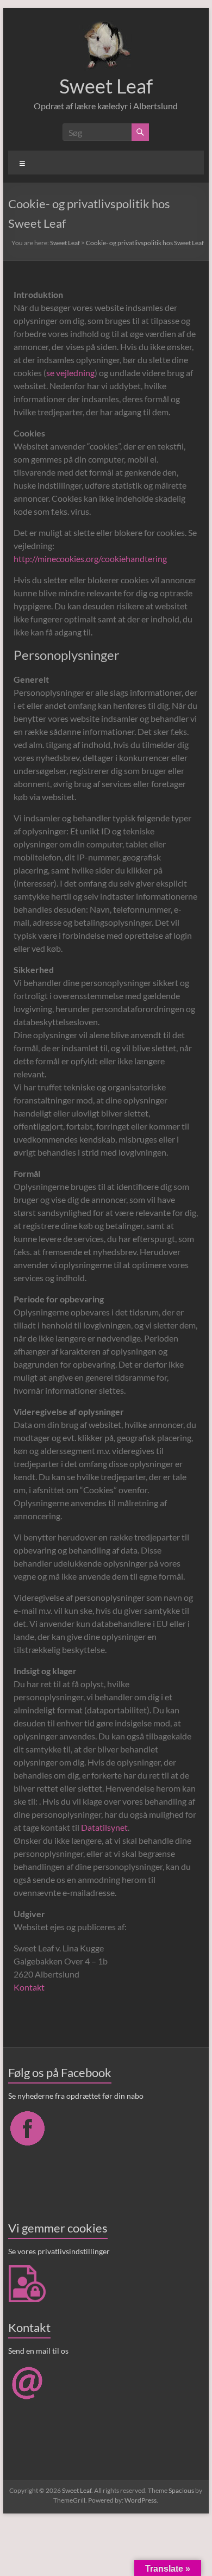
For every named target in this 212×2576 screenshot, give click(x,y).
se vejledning (70, 373)
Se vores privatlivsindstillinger (59, 2251)
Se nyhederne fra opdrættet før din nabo (76, 2096)
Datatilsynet (104, 1827)
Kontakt (29, 1987)
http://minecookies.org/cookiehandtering (90, 559)
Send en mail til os (38, 2351)
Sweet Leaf (106, 86)
